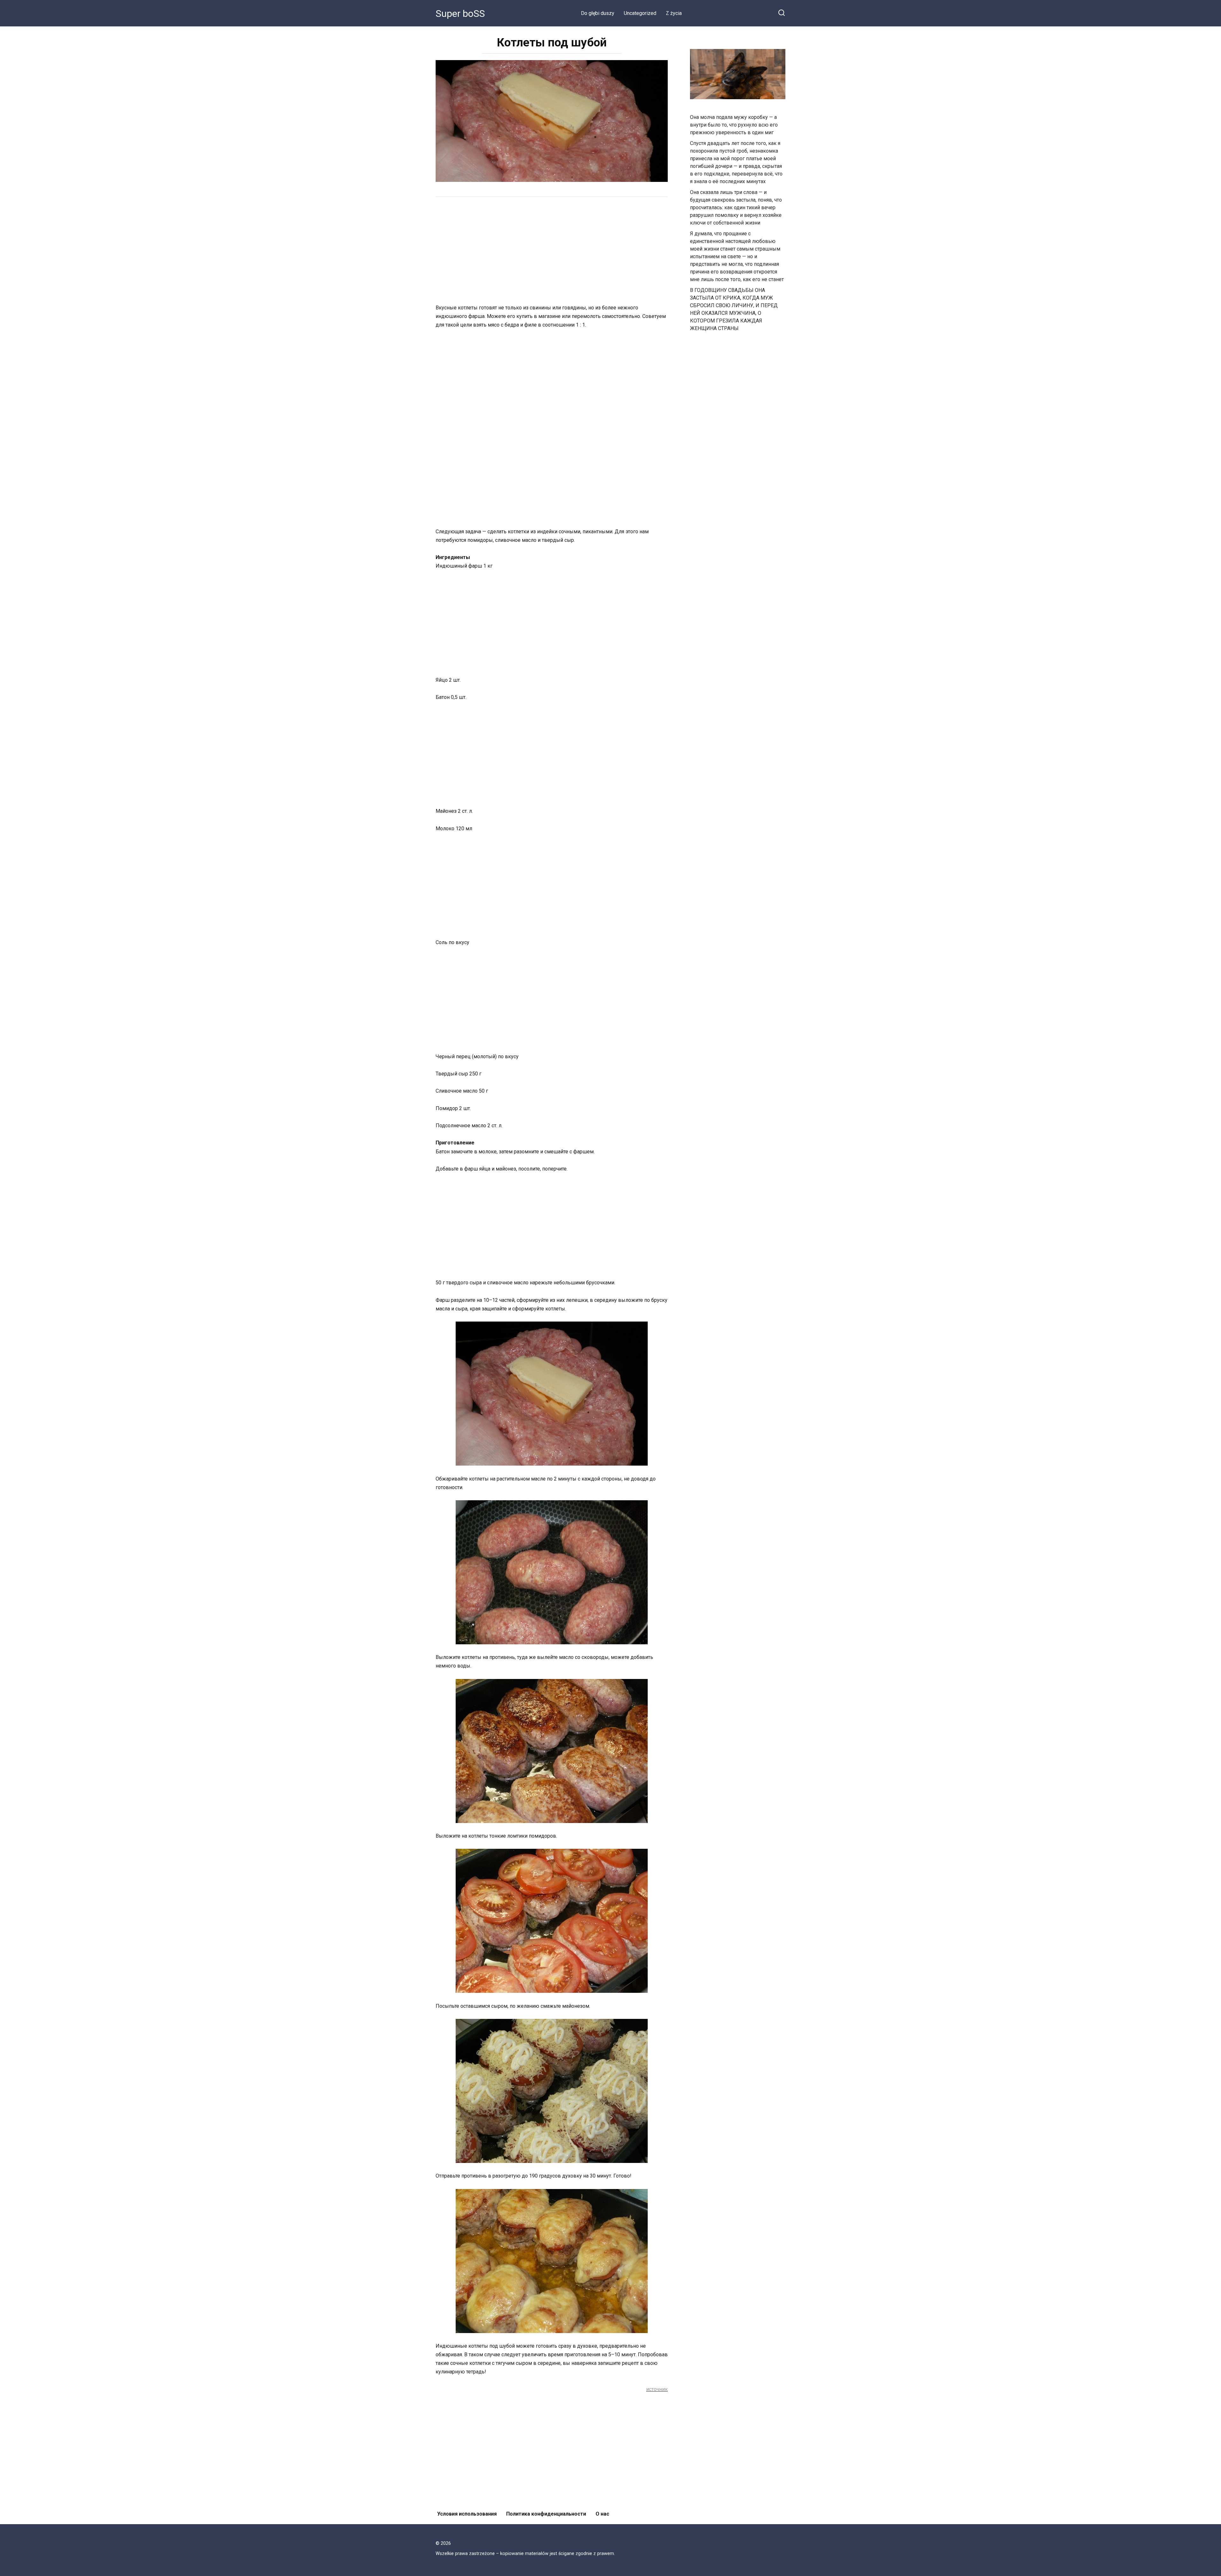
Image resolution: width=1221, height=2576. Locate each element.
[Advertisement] (552, 251)
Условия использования (467, 2514)
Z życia (674, 13)
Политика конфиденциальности (546, 2514)
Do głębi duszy (598, 13)
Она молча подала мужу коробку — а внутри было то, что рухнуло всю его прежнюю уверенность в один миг (734, 125)
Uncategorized (640, 13)
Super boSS (460, 14)
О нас (602, 2514)
